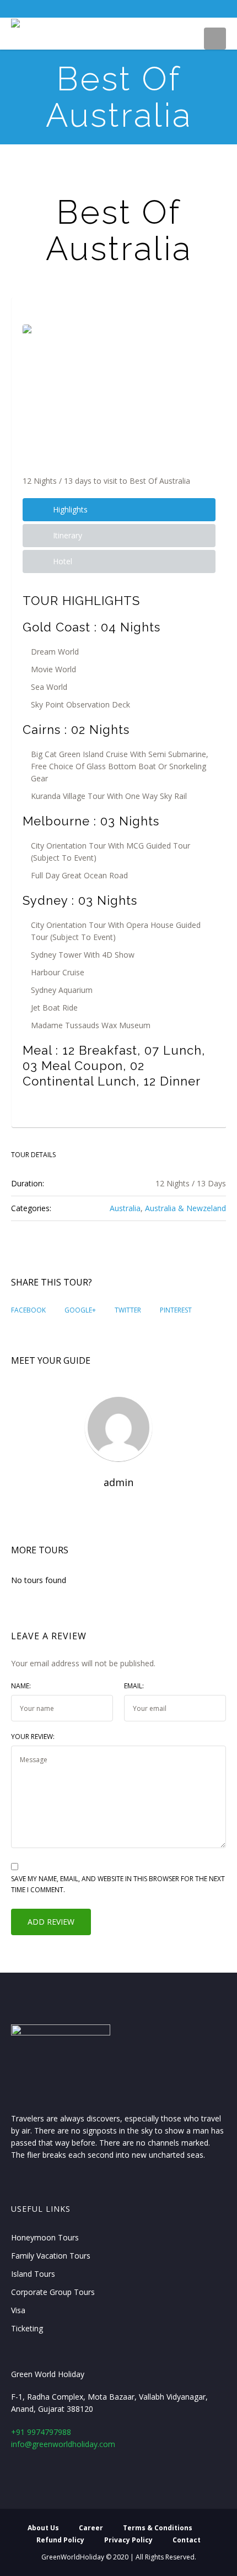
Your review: (33, 1737)
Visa (18, 2310)
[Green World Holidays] (15, 25)
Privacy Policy (128, 2540)
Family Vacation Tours (51, 2256)
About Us (43, 2528)
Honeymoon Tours (45, 2237)
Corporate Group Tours (53, 2292)
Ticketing (27, 2328)
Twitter (128, 1310)
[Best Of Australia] (119, 389)
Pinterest (176, 1310)
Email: (134, 1686)
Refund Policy (60, 2540)
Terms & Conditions (158, 2528)
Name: (21, 1686)
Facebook (28, 1310)
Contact (187, 2540)
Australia (125, 1208)
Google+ (80, 1310)
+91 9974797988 (41, 2432)
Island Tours (33, 2274)
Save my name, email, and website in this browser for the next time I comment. (118, 1884)
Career (91, 2528)
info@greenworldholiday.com (63, 2444)
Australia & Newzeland (185, 1208)
